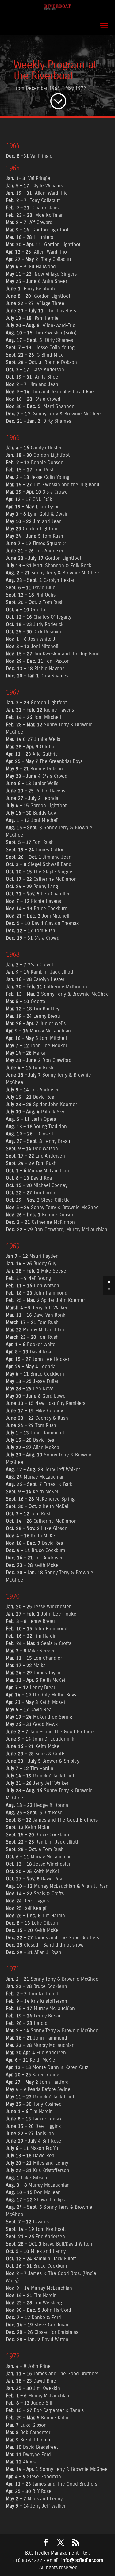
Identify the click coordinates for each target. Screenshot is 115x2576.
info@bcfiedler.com (82, 2560)
